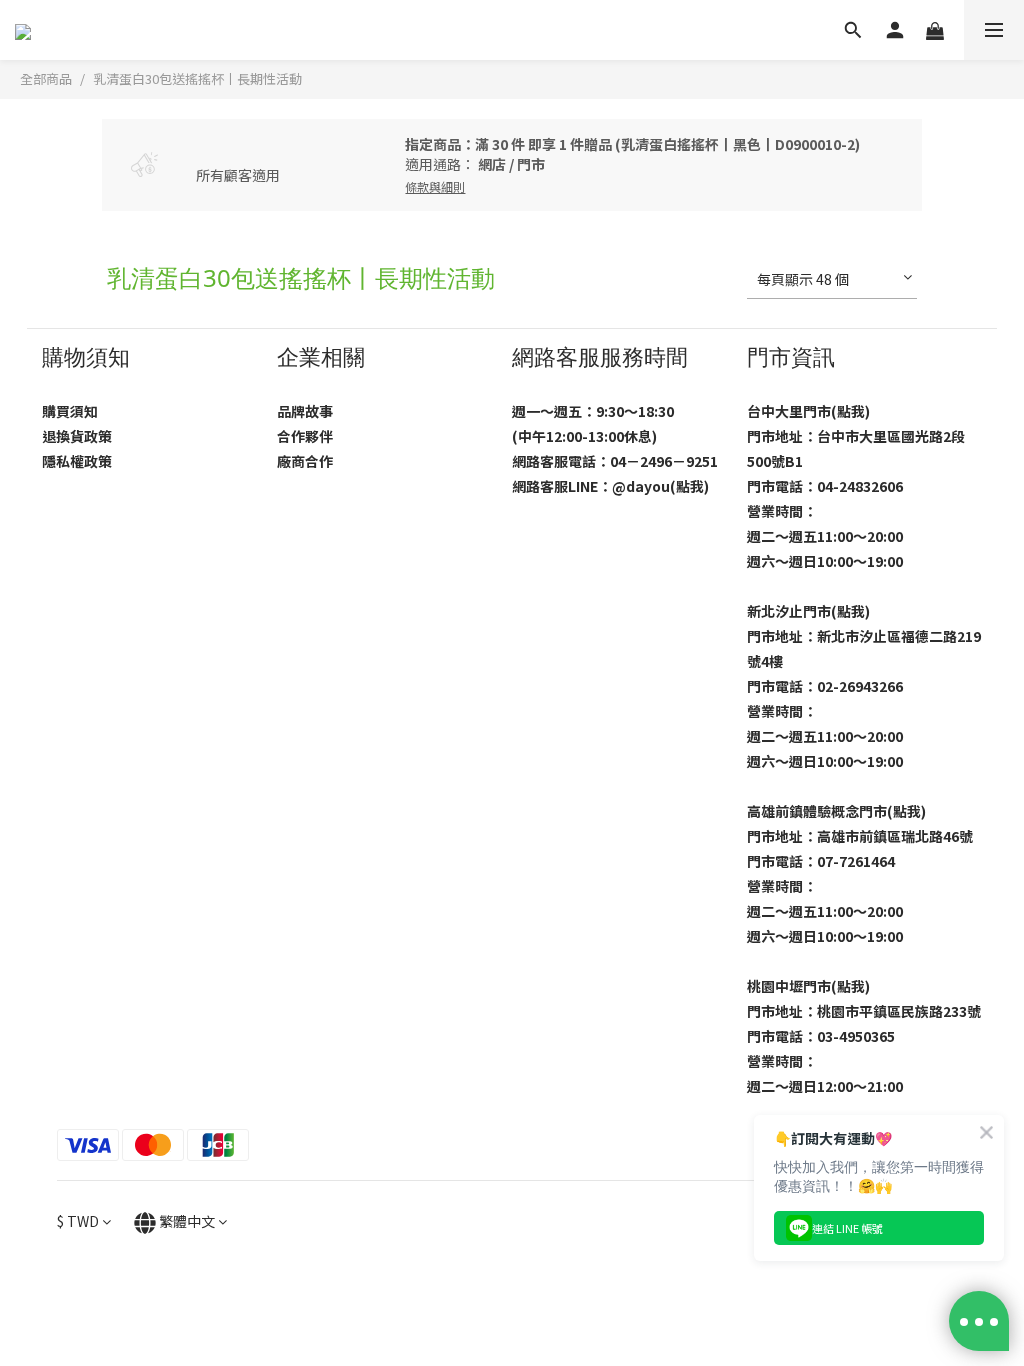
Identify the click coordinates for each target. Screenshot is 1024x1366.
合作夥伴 (305, 436)
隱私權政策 (77, 461)
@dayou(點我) (660, 486)
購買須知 (70, 411)
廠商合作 (305, 461)
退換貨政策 (77, 436)
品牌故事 (305, 411)
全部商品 (46, 78)
